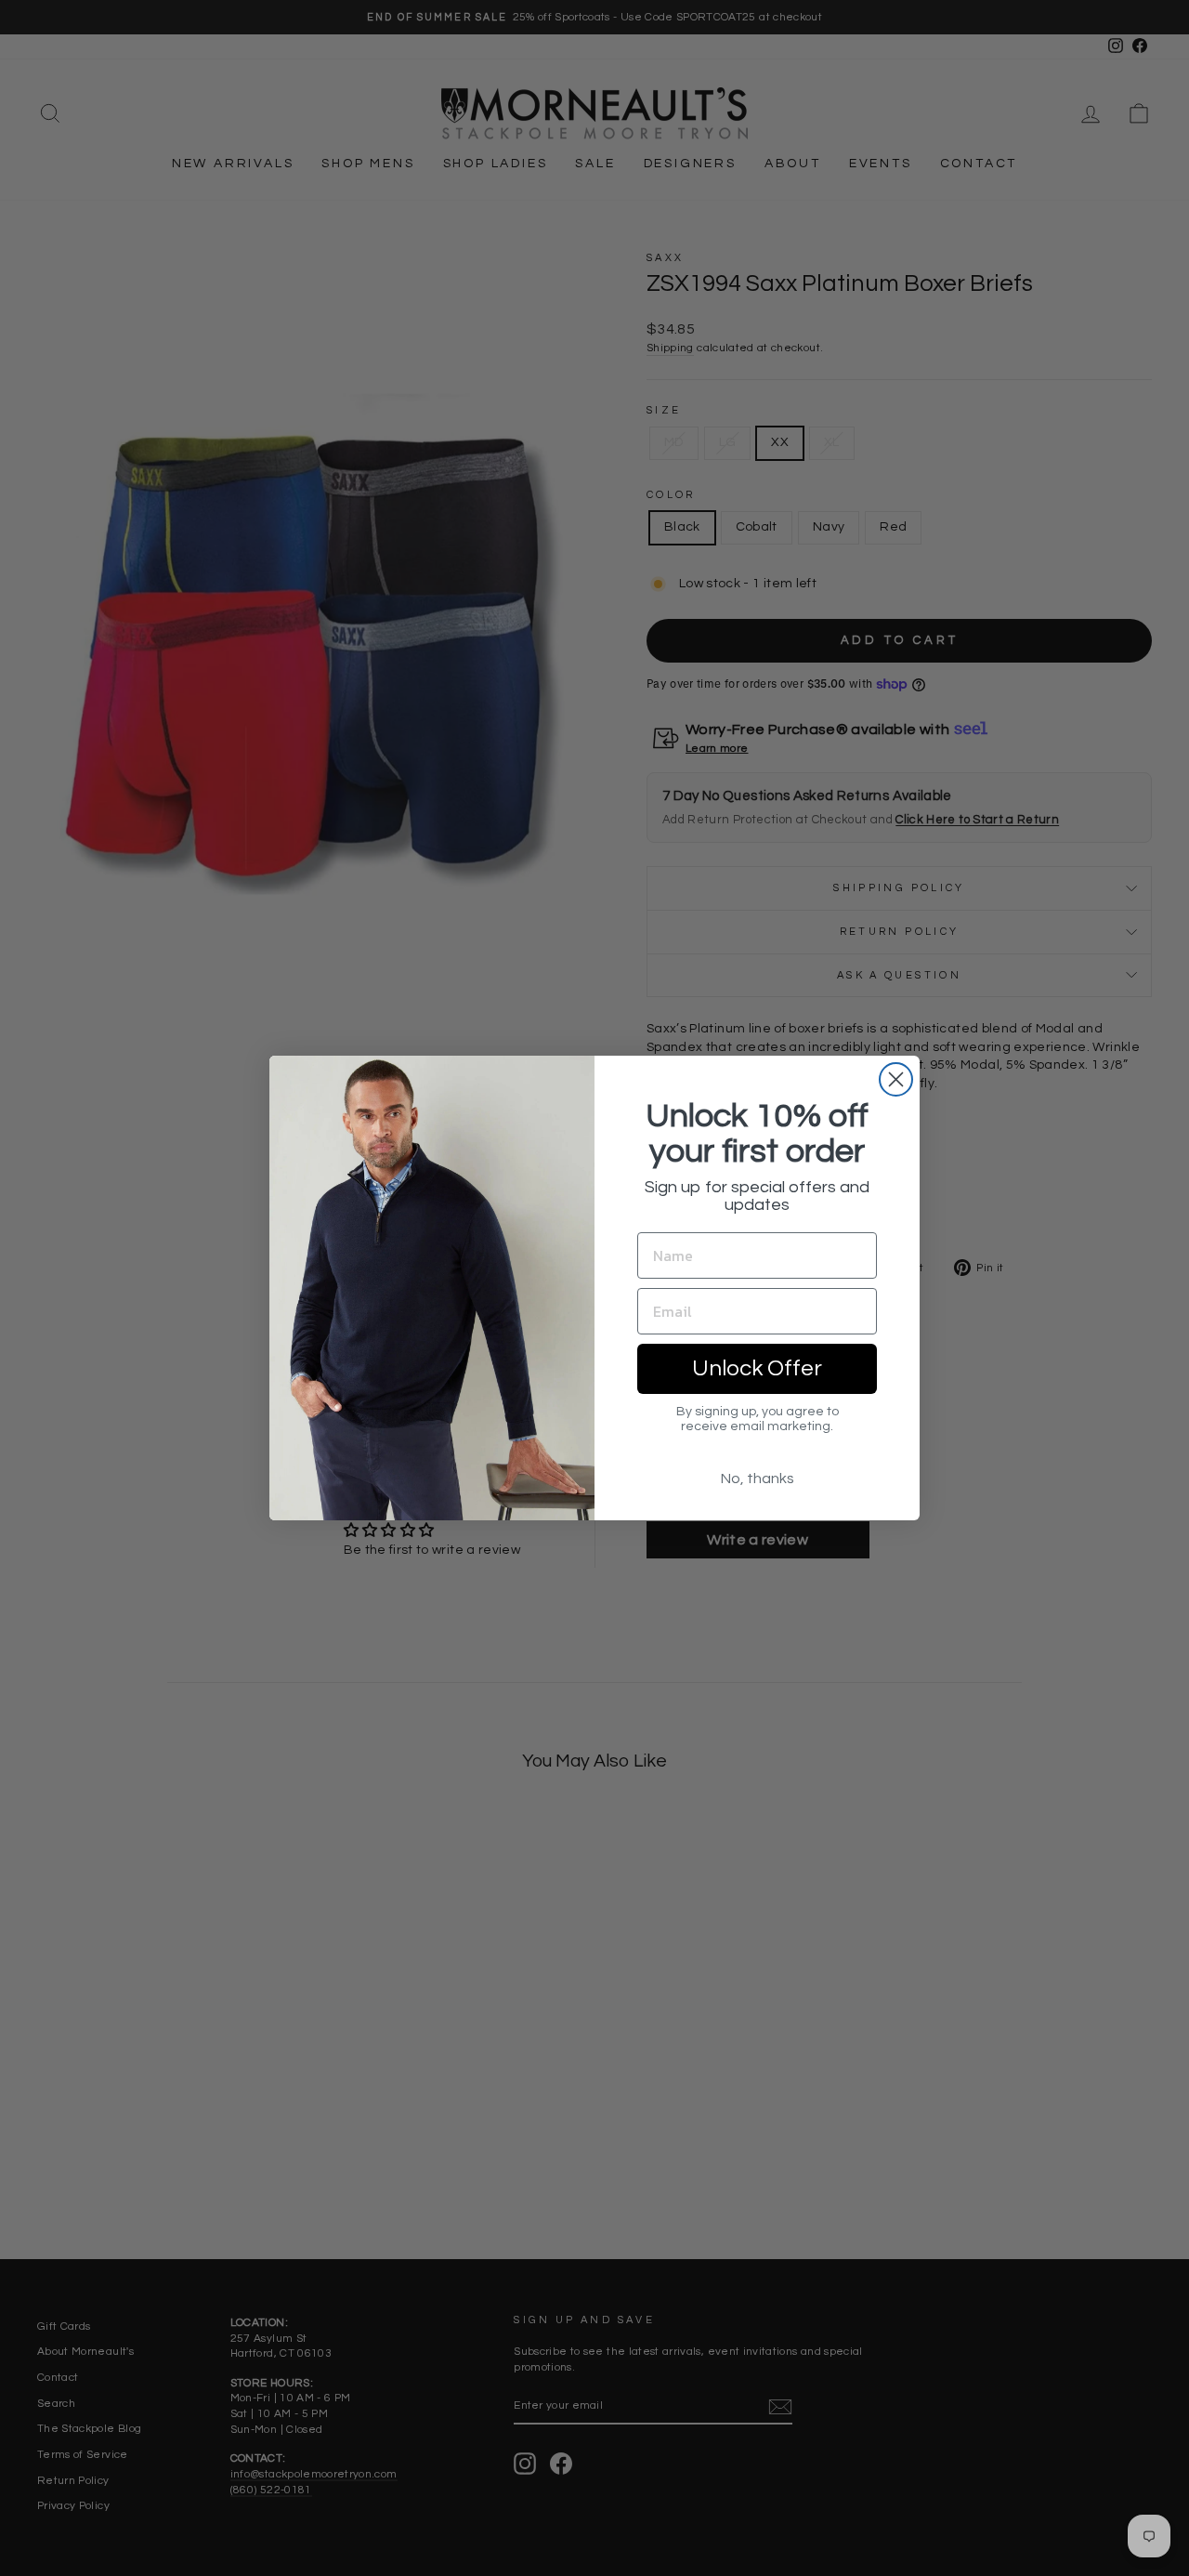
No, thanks (758, 1479)
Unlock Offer (757, 1368)
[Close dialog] (896, 1079)
